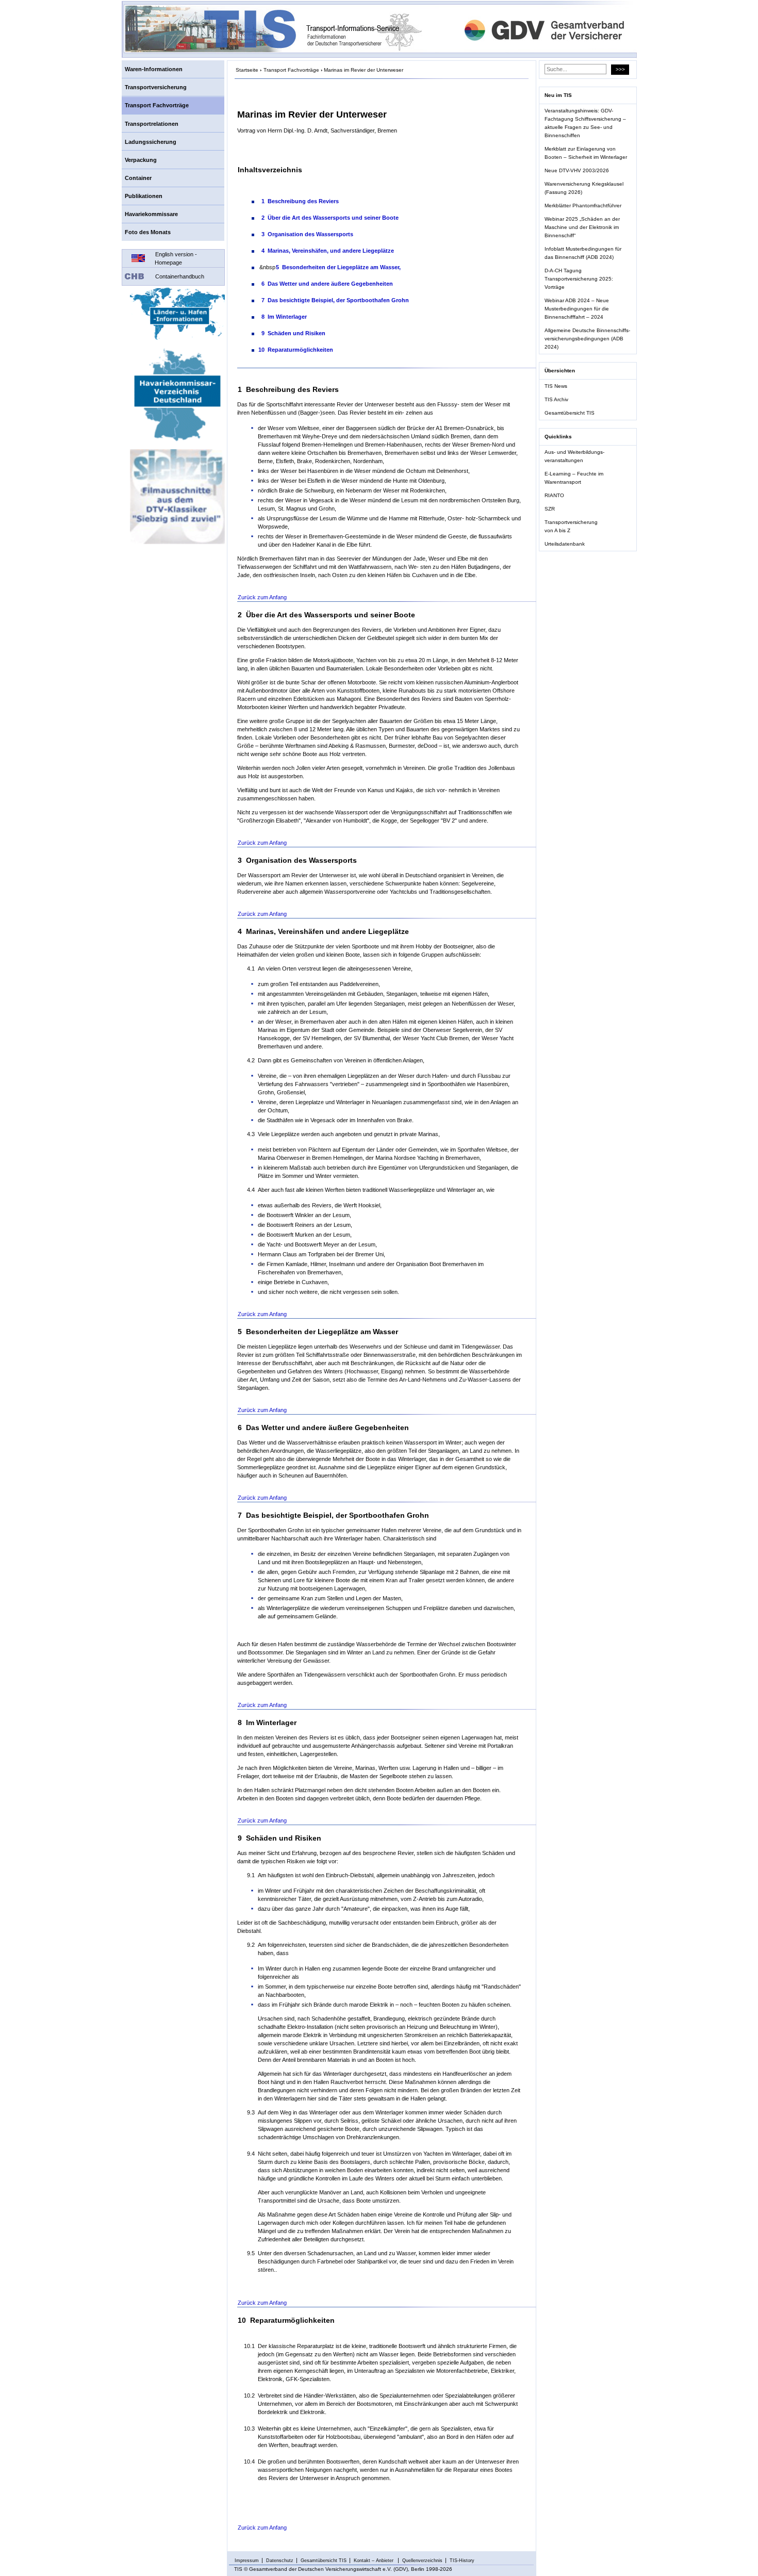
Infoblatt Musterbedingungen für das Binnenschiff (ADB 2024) (583, 253)
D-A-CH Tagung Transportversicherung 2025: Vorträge (579, 279)
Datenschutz (280, 2561)
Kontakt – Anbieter (374, 2561)
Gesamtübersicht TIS (570, 413)
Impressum (247, 2561)
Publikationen (144, 196)
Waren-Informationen (154, 69)
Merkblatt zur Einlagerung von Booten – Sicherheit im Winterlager (586, 153)
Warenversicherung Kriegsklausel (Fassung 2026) (584, 188)
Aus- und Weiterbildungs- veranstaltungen (574, 456)
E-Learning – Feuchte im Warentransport (574, 478)
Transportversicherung (156, 87)
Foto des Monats (148, 232)
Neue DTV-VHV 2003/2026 (577, 170)
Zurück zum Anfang (262, 597)
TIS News (556, 386)
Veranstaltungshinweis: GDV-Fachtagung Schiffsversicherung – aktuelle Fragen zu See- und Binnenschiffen (585, 123)
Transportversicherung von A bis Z (571, 526)
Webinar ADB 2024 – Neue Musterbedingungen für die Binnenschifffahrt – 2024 (577, 309)
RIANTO (554, 495)
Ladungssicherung (151, 142)
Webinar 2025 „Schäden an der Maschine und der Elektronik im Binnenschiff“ (582, 227)
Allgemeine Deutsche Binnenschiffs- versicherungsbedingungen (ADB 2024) (587, 339)
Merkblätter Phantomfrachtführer (583, 206)
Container (138, 178)
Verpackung (141, 160)
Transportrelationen (152, 124)
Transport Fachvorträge (157, 105)
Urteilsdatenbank (565, 544)
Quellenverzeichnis (422, 2561)
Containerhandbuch (180, 276)
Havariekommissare (151, 214)
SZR (550, 509)
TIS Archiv (556, 399)
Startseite (247, 70)
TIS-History (462, 2561)
